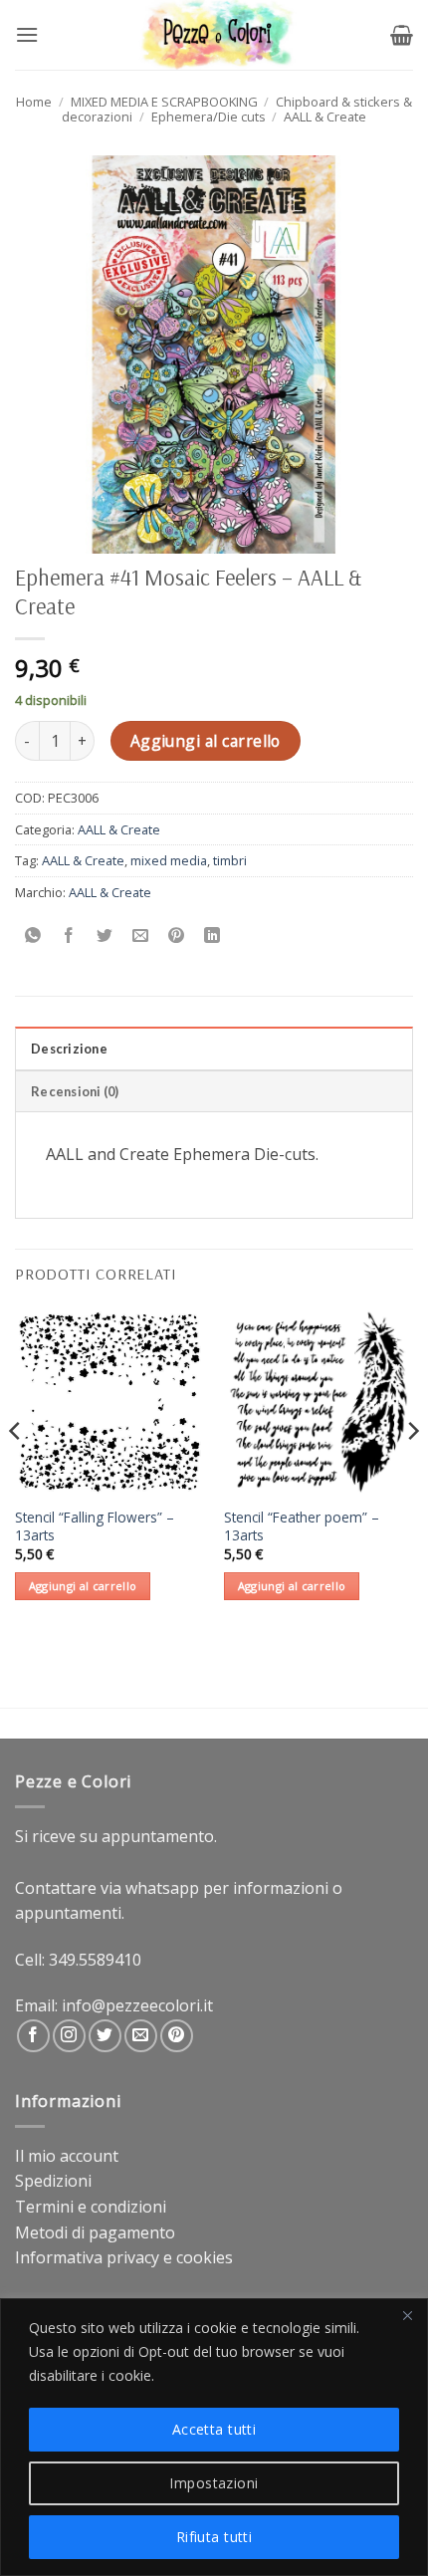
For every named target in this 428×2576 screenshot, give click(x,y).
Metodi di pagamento (95, 2232)
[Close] (407, 2315)
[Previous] (16, 1471)
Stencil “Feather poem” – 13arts (302, 1526)
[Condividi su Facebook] (69, 937)
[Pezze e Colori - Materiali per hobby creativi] (214, 35)
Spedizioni (53, 2181)
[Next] (412, 1471)
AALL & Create (325, 117)
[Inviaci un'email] (141, 2036)
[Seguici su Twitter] (105, 2036)
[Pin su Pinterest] (177, 937)
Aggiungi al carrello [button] (83, 1586)
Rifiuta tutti (214, 2537)
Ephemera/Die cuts (209, 117)
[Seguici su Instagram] (69, 2036)
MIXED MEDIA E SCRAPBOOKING (164, 102)
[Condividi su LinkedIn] (213, 937)
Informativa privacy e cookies (124, 2257)
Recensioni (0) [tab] (75, 1091)
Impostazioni (214, 2483)
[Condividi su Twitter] (105, 937)
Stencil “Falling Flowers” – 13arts (95, 1526)
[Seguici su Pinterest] (177, 2036)
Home (34, 102)
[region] (214, 2437)
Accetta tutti (214, 2429)
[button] (27, 34)
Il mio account (67, 2156)
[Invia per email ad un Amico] (141, 937)
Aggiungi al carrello (206, 741)
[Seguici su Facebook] (33, 2036)
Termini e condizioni (91, 2207)
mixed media (169, 860)
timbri (230, 860)
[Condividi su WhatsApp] (33, 937)
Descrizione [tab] (69, 1049)
